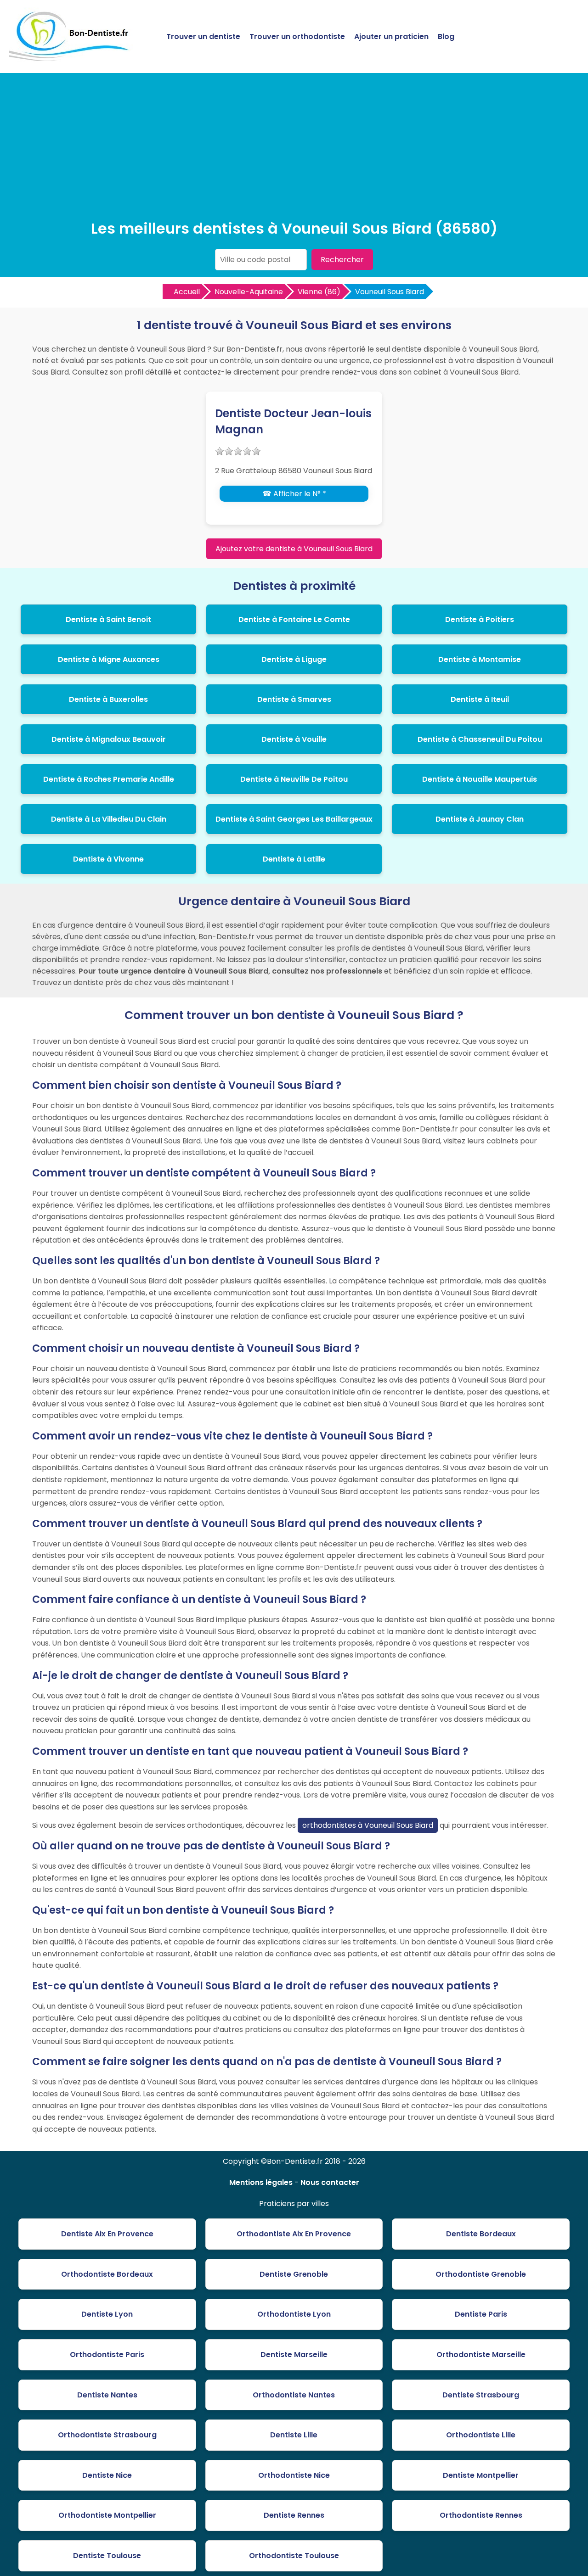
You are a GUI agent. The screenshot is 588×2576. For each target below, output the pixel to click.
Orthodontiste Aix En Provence (294, 2234)
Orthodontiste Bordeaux (107, 2274)
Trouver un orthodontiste (297, 36)
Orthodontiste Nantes (294, 2395)
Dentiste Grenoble (294, 2274)
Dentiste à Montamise (480, 659)
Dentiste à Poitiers (480, 619)
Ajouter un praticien (391, 36)
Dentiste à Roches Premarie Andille (109, 779)
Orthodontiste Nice (294, 2475)
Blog (446, 36)
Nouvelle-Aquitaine (249, 292)
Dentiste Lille (294, 2435)
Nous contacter (330, 2182)
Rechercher (342, 260)
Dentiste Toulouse (107, 2556)
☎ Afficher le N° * (294, 494)
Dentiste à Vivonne (108, 859)
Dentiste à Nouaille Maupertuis (480, 779)
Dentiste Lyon (107, 2314)
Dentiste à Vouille (294, 739)
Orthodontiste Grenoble (481, 2274)
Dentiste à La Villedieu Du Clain (109, 819)
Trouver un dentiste (203, 36)
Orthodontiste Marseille (481, 2355)
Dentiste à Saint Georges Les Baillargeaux (294, 819)
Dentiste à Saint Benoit (108, 619)
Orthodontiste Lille (481, 2435)
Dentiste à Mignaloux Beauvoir (109, 739)
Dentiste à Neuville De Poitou (294, 779)
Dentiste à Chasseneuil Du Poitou (480, 739)
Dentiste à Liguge (294, 659)
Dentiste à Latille (294, 859)
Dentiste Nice (107, 2475)
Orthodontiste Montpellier (107, 2515)
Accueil (187, 292)
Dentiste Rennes (294, 2515)
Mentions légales (261, 2182)
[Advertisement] (294, 149)
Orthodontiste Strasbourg (107, 2435)
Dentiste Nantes (107, 2395)
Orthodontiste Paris (107, 2355)
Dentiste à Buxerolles (108, 699)
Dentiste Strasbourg (481, 2395)
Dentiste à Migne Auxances (109, 659)
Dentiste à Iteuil (480, 699)
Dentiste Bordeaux (481, 2234)
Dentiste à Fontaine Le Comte (294, 619)
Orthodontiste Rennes (481, 2515)
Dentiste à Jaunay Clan (480, 819)
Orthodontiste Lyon (294, 2314)
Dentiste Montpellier (481, 2475)
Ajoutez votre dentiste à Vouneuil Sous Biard (294, 549)
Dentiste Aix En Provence (107, 2234)
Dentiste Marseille (294, 2355)
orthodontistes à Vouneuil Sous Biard (368, 1825)
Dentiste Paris (481, 2314)
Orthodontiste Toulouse (294, 2556)
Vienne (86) (319, 292)
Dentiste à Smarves (294, 699)
